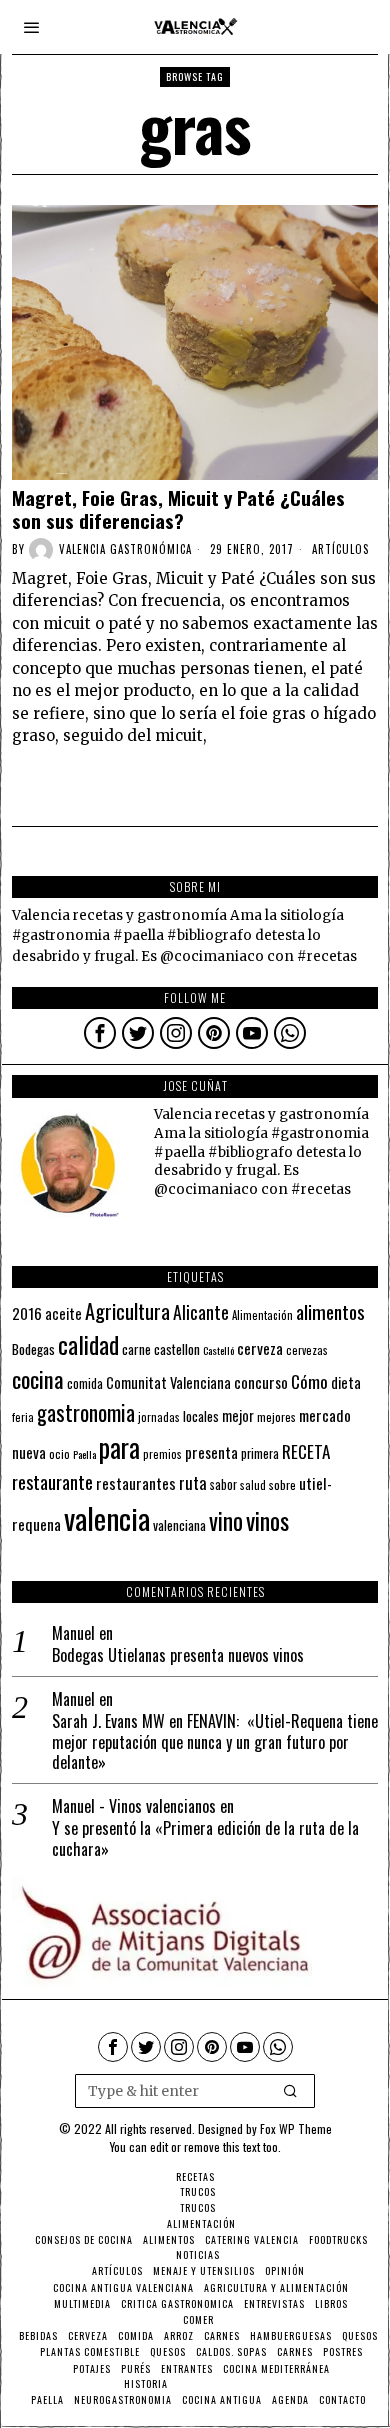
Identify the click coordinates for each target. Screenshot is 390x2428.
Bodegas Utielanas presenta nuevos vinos (178, 1655)
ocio (59, 1454)
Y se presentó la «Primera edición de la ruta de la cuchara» (205, 1839)
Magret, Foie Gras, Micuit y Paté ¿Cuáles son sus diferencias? (178, 509)
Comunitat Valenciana (168, 1382)
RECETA (306, 1451)
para (119, 1447)
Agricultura (127, 1311)
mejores (276, 1416)
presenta (211, 1452)
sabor (223, 1484)
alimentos (330, 1311)
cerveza (260, 1347)
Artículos (340, 549)
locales (201, 1416)
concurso (261, 1382)
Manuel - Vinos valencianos (134, 1806)
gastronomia (86, 1412)
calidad (88, 1344)
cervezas (307, 1350)
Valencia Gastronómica (125, 549)
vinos (267, 1520)
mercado (325, 1414)
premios (162, 1454)
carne (136, 1349)
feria (23, 1417)
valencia (107, 1517)
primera (260, 1453)
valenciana (179, 1525)
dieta (346, 1382)
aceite (63, 1313)
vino (226, 1520)
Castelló (218, 1350)
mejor (238, 1415)
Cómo (309, 1381)
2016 (27, 1313)
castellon (177, 1349)
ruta (193, 1482)
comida (85, 1383)
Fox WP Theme (296, 2128)
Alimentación (262, 1315)
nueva (29, 1452)
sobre (282, 1484)
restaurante (52, 1481)
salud (253, 1485)
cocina (38, 1379)
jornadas (159, 1417)
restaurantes (136, 1483)
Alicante (201, 1312)
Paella (84, 1454)
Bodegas (33, 1348)
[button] (291, 2091)
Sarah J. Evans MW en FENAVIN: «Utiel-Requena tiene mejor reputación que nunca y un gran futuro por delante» (215, 1742)
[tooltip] (100, 1033)
